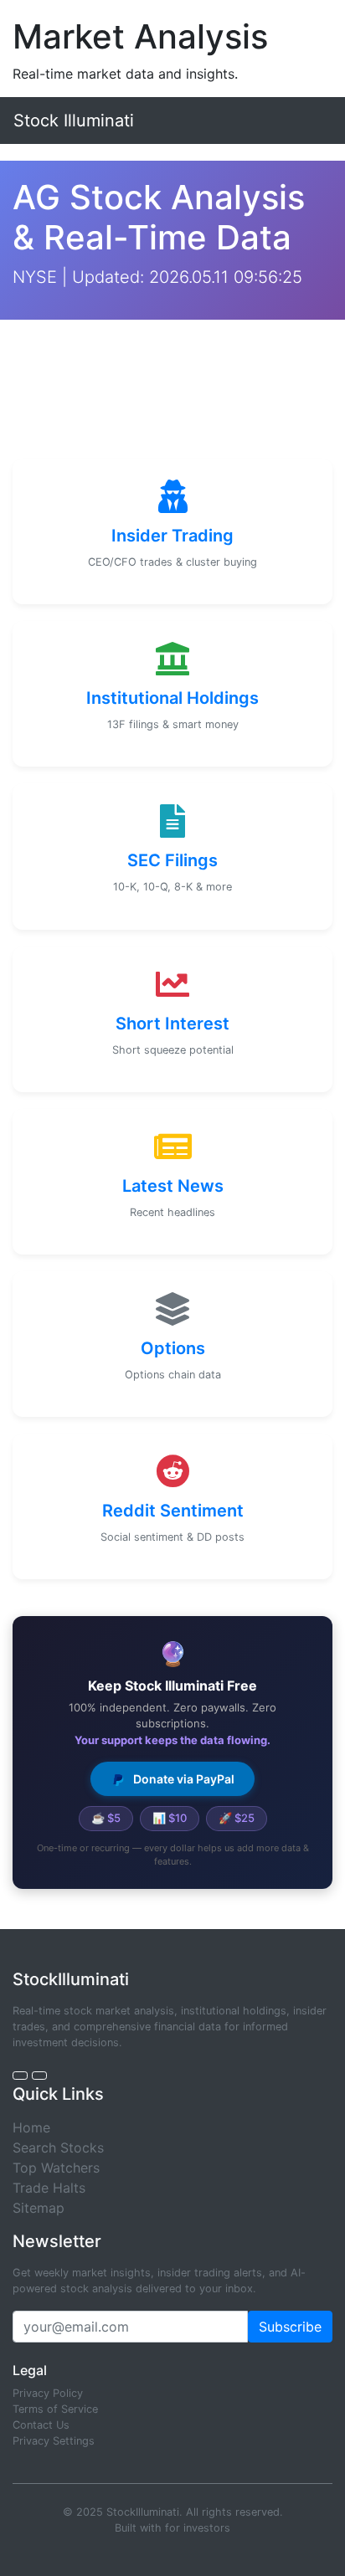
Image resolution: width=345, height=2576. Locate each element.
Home (31, 2127)
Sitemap (39, 2208)
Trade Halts (49, 2188)
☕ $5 (106, 1818)
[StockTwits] (39, 2076)
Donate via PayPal (183, 1779)
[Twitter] (20, 2076)
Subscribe (290, 2327)
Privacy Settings (54, 2441)
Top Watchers (56, 2168)
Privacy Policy (48, 2393)
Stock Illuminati (74, 121)
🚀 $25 (237, 1818)
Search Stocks (58, 2148)
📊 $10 (170, 1818)
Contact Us (41, 2425)
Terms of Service (55, 2409)
